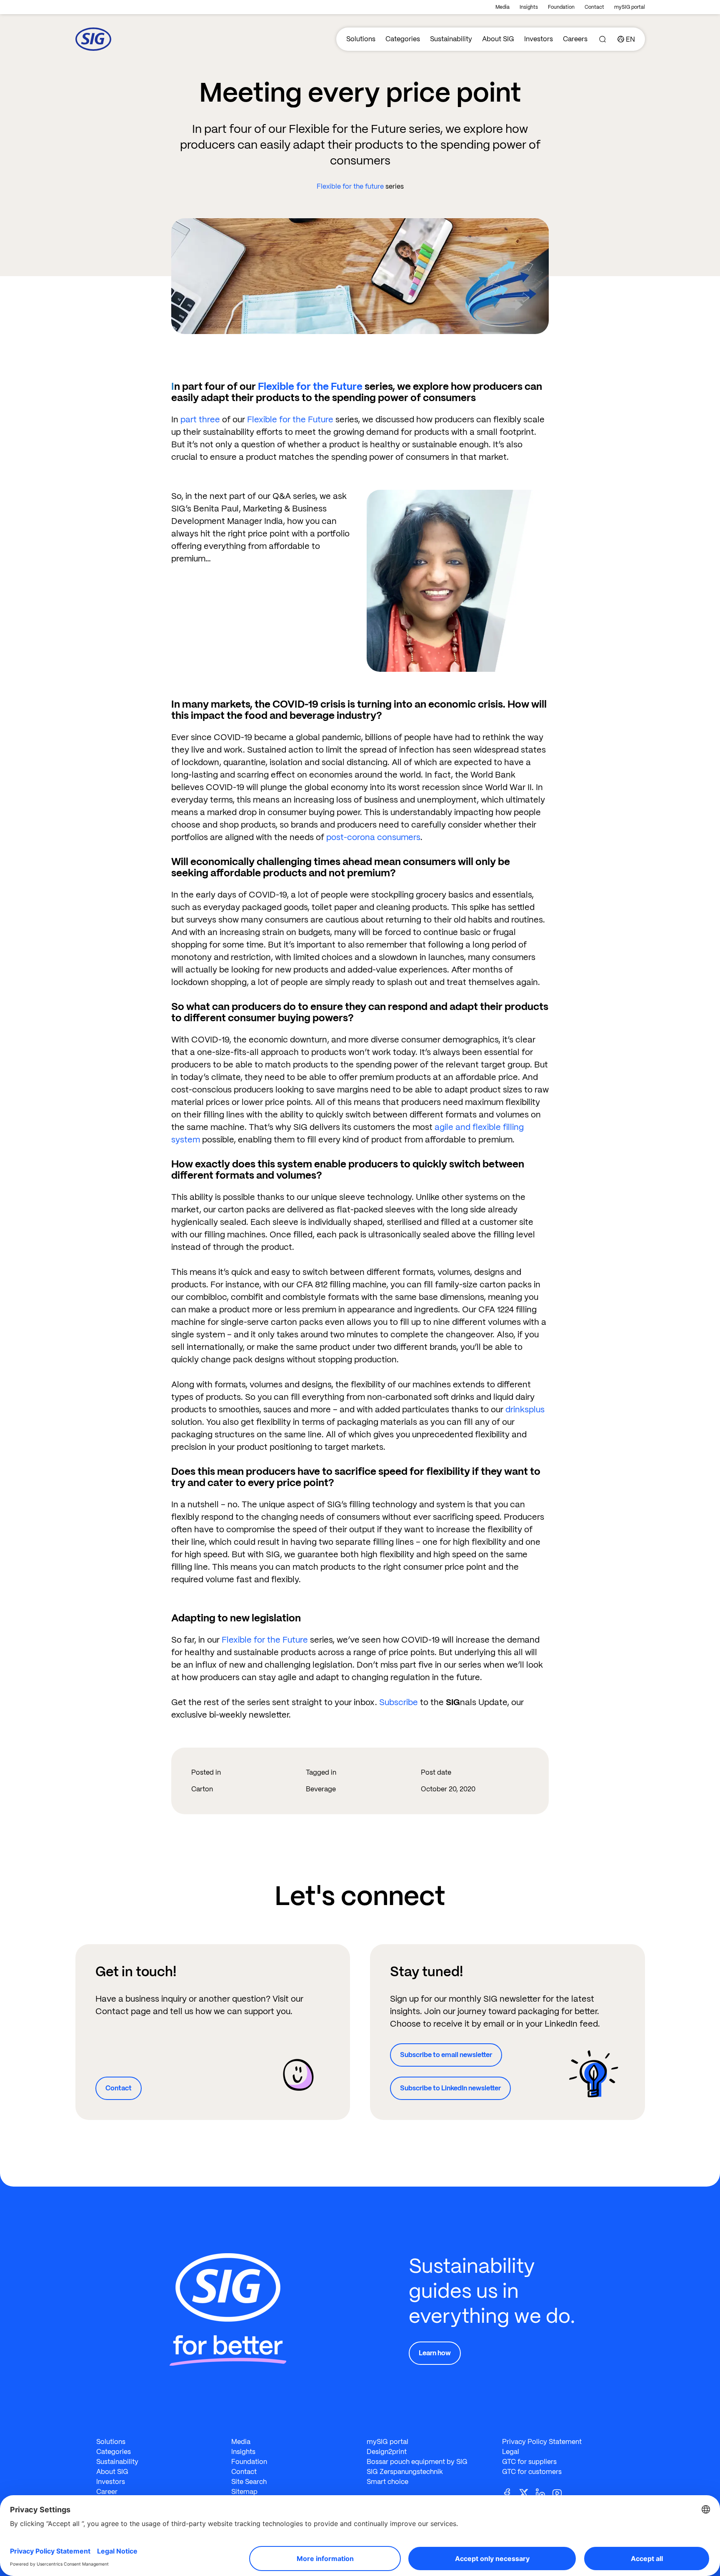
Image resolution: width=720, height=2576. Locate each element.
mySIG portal (630, 7)
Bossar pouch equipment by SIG (417, 2462)
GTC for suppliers (529, 2462)
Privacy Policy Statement (542, 2442)
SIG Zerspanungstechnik (405, 2472)
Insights (529, 7)
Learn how (435, 2353)
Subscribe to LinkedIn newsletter (450, 2088)
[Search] (602, 39)
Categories (403, 39)
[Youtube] (560, 2492)
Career (107, 2492)
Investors (539, 39)
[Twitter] (527, 2492)
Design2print (387, 2452)
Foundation (561, 7)
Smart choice (387, 2482)
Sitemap (244, 2492)
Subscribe (399, 1702)
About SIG (498, 39)
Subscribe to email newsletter (446, 2055)
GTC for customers (532, 2472)
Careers (575, 39)
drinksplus (525, 1409)
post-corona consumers (373, 837)
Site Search (249, 2482)
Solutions (361, 39)
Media (502, 7)
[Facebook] (510, 2492)
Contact (594, 7)
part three (200, 419)
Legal (511, 2452)
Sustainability (451, 39)
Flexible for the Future (310, 386)
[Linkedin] (544, 2492)
